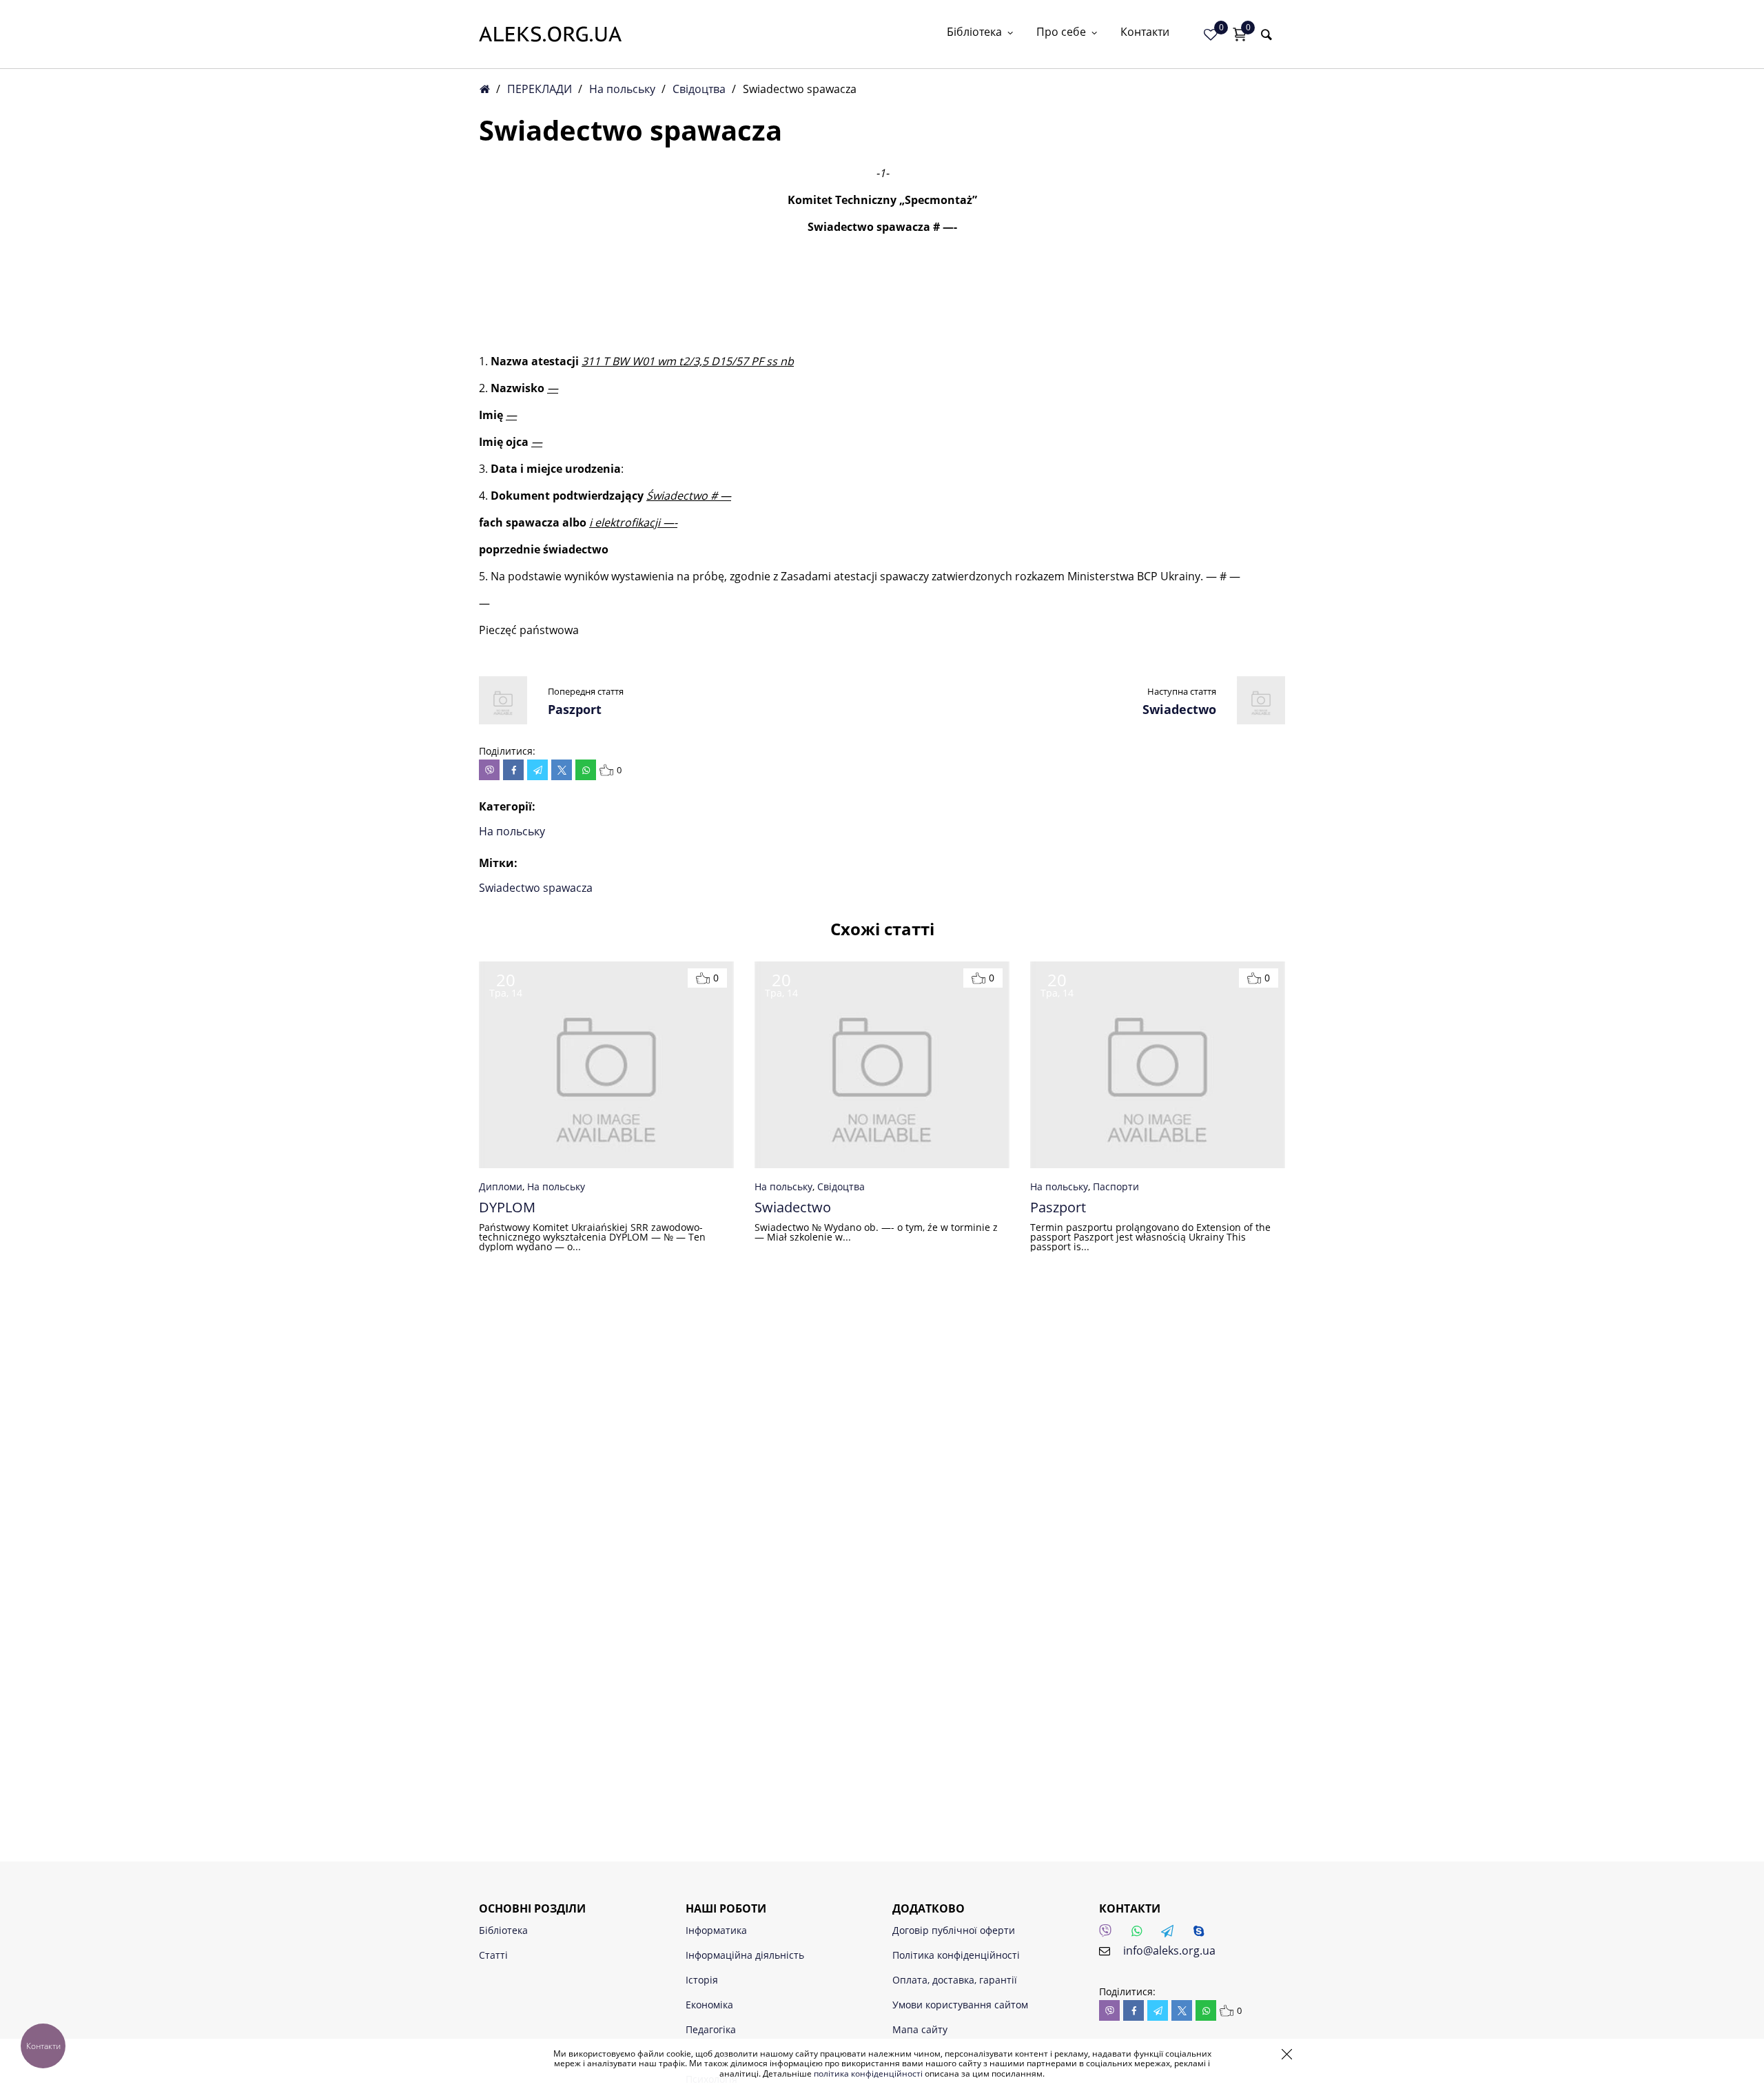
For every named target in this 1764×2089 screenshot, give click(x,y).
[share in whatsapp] (586, 770)
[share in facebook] (513, 770)
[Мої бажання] (1211, 34)
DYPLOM (507, 1207)
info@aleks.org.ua (1169, 1950)
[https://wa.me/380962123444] (1140, 1935)
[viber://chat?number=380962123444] (1109, 1935)
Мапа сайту (920, 2029)
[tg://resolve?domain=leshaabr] (1171, 1935)
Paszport (575, 709)
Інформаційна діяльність (745, 1955)
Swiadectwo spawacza (536, 888)
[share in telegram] (537, 770)
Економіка (709, 2005)
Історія (702, 1980)
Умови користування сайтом (960, 2005)
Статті (493, 1955)
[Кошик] (1240, 34)
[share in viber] (489, 770)
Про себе (1061, 33)
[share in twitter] (562, 770)
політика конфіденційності (868, 2073)
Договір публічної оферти (954, 1930)
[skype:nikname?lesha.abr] (1202, 1935)
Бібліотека (974, 33)
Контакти (1145, 33)
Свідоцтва (699, 89)
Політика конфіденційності (956, 1955)
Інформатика (716, 1930)
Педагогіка (711, 2029)
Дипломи (501, 1186)
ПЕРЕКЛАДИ (540, 89)
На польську (622, 89)
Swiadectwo (1179, 709)
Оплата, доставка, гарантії (955, 1980)
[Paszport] (503, 720)
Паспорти (1116, 1186)
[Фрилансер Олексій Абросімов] (550, 34)
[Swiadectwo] (1261, 720)
